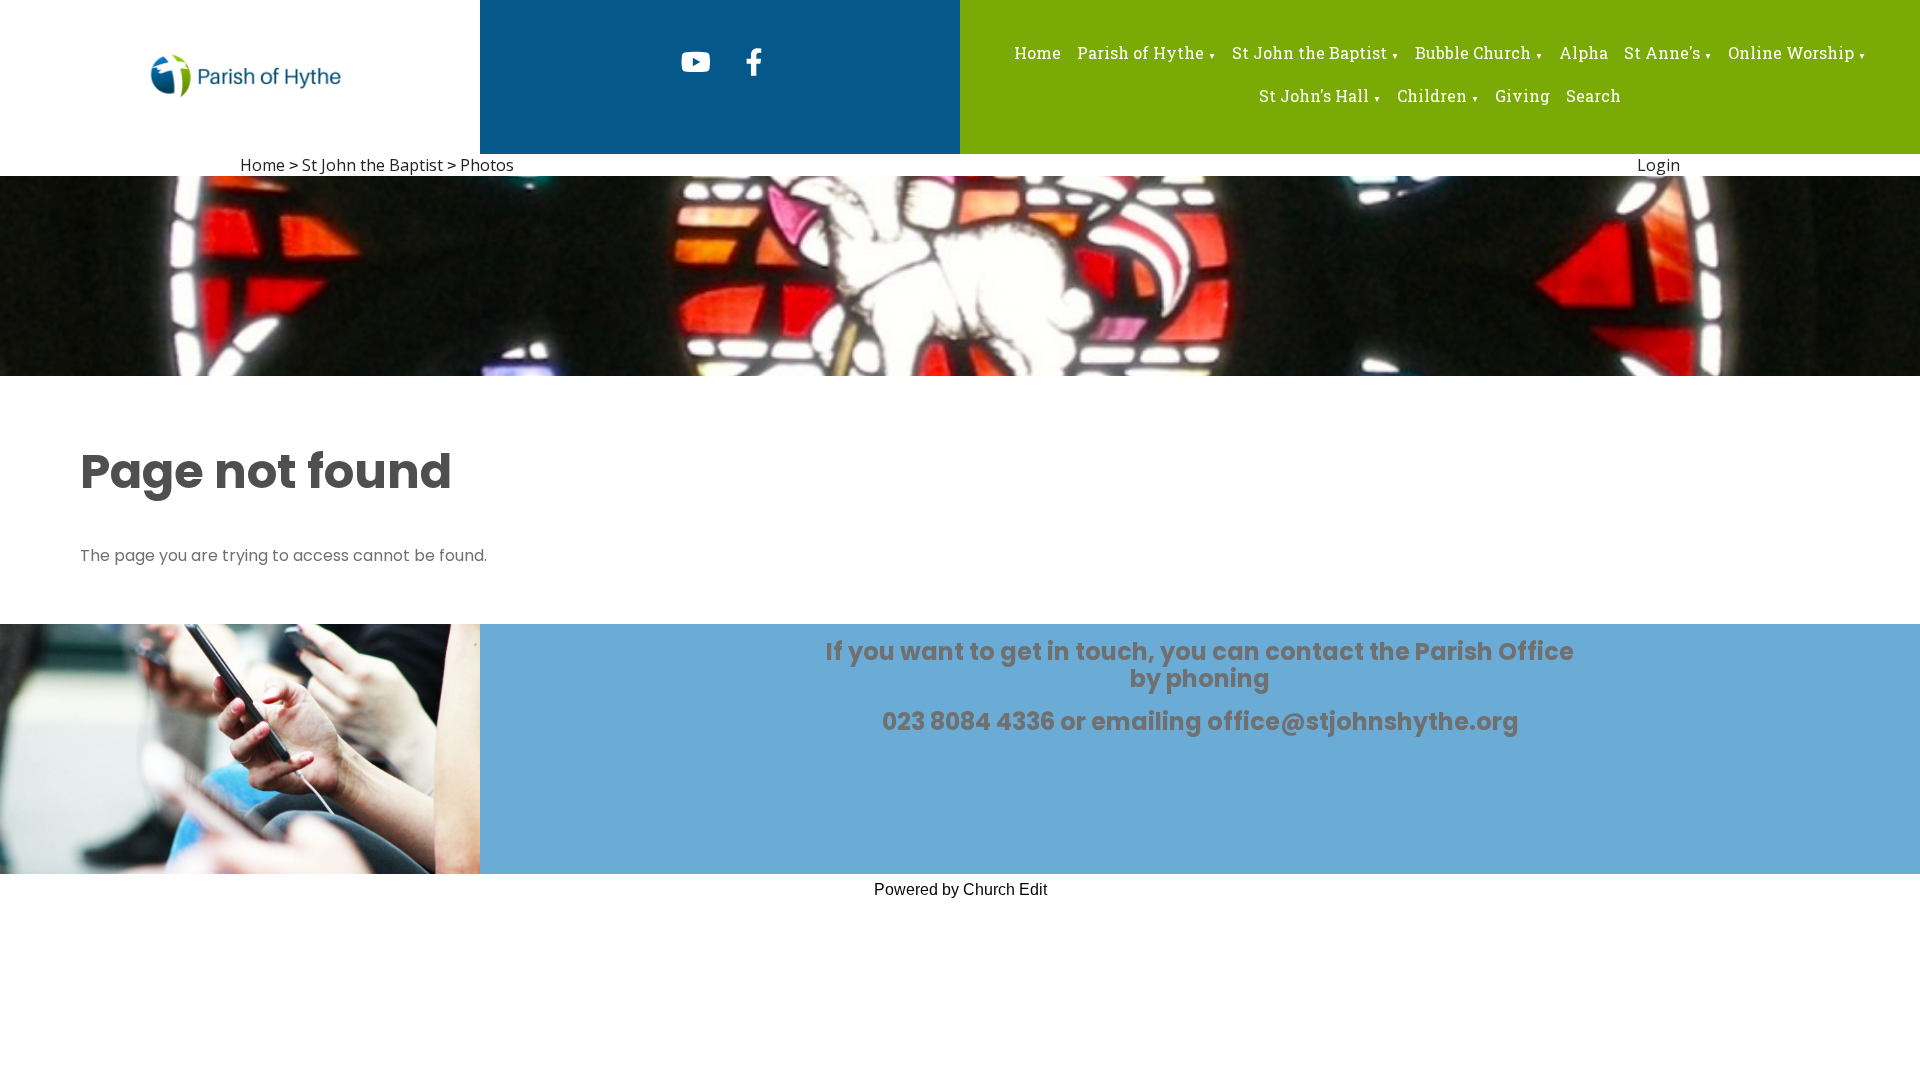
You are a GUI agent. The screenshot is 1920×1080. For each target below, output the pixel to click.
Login (1658, 165)
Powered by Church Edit (960, 889)
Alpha (1583, 52)
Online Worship (1791, 52)
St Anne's (1662, 52)
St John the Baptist (1309, 52)
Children (1432, 95)
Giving (1522, 95)
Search (1593, 95)
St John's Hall (1314, 95)
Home (1037, 52)
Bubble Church (1473, 52)
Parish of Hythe (1140, 52)
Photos (487, 165)
